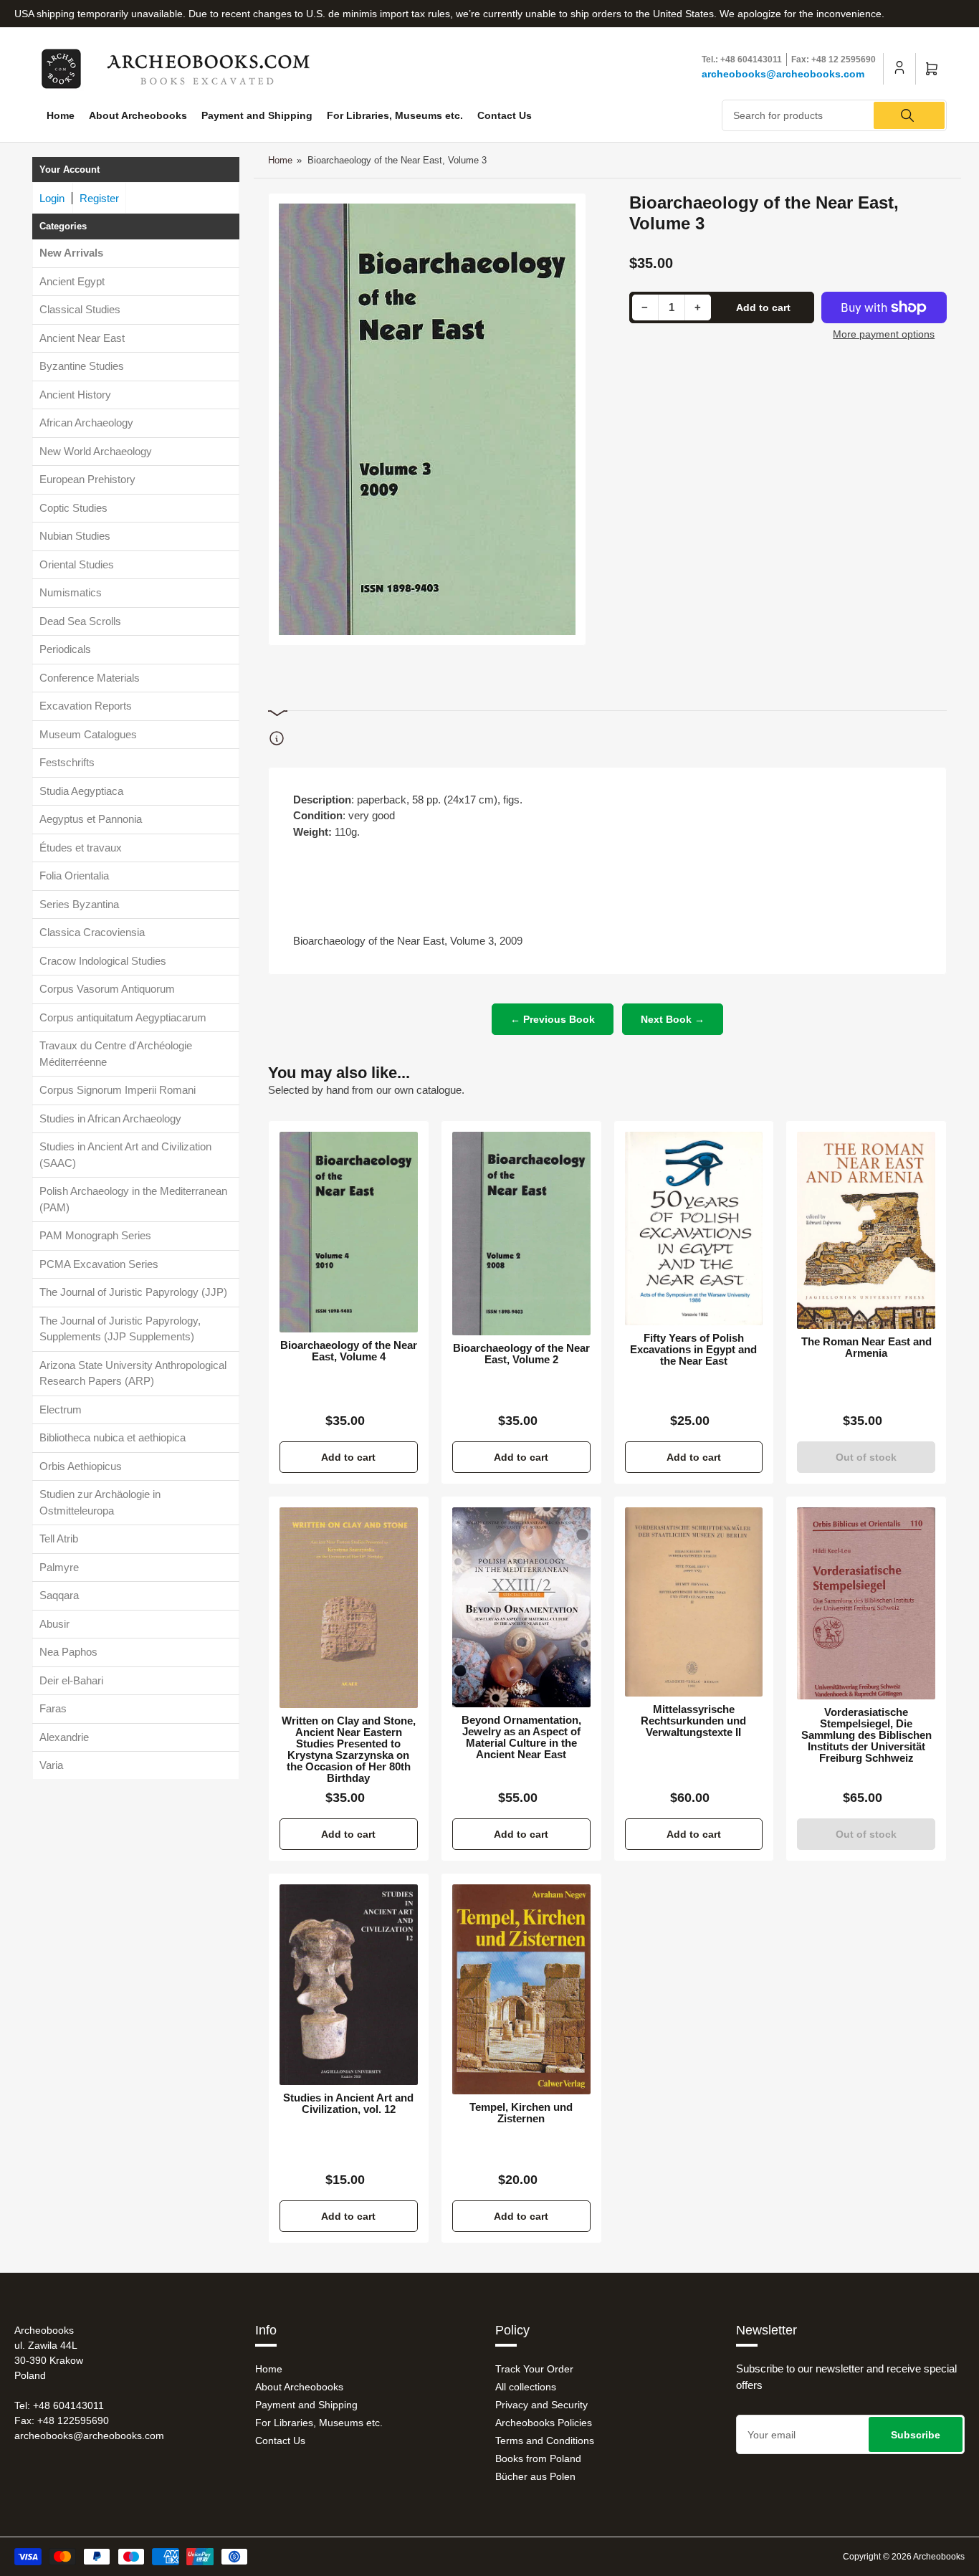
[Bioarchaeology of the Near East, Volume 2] (521, 1234)
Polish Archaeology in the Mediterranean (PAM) (133, 1199)
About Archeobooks (138, 115)
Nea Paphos (68, 1652)
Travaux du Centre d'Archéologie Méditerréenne (116, 1054)
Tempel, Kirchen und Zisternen (521, 2113)
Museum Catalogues (88, 734)
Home (61, 115)
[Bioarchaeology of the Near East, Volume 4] (349, 1232)
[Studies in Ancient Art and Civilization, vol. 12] (349, 1985)
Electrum (61, 1409)
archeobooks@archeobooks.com (783, 74)
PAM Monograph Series (95, 1235)
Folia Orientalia (74, 876)
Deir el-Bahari (71, 1680)
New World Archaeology (96, 451)
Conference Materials (90, 678)
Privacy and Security (541, 2405)
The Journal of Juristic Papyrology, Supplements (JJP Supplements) (120, 1329)
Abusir (54, 1624)
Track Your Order (534, 2369)
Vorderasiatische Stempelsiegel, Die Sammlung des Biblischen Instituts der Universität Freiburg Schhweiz (866, 1735)
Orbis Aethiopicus (81, 1466)
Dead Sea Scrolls (80, 621)
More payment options (884, 334)
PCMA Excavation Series (99, 1264)
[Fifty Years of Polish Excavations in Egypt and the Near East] (694, 1229)
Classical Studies (80, 309)
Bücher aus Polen (535, 2476)
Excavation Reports (86, 706)
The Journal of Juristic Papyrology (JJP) (133, 1292)
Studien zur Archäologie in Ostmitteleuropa (100, 1502)
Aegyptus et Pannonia (91, 819)
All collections (526, 2387)
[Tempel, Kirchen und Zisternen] (521, 1989)
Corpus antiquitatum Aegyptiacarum (123, 1017)
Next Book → (673, 1019)
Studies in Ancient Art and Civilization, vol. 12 (348, 2104)
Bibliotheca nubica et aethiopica (113, 1437)
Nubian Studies (75, 536)
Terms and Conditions (545, 2441)
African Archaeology (86, 423)
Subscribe (916, 2435)
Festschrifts (67, 762)
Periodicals (65, 649)
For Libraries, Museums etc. (395, 115)
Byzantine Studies (82, 366)
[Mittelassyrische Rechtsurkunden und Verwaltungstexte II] (694, 1602)
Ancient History (75, 395)
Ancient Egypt (72, 281)
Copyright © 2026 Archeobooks (904, 2557)
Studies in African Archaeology (110, 1118)
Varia (51, 1765)
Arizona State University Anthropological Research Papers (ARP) (133, 1373)
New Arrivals (71, 253)
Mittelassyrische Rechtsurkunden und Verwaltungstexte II (693, 1721)
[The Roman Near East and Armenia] (866, 1230)
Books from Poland (538, 2458)
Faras (53, 1708)
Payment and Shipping (257, 115)
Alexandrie (64, 1737)
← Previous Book (553, 1019)
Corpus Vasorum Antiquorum (107, 989)
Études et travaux (81, 848)
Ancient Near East (82, 338)
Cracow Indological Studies (103, 961)
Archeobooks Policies (544, 2423)
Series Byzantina (79, 904)
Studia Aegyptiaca (81, 791)
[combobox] (834, 115)
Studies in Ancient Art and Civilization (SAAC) (125, 1155)
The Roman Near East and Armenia (866, 1347)
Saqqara (59, 1595)
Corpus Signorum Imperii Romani (118, 1090)
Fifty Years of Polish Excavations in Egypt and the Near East (693, 1350)
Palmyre (59, 1567)
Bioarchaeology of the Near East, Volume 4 (349, 1351)
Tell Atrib (59, 1539)
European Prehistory (87, 479)
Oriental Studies (77, 564)
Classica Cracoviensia (92, 932)
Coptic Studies (73, 508)
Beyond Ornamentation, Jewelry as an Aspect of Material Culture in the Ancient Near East (521, 1737)
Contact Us (505, 115)
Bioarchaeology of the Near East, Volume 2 (521, 1354)
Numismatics (71, 592)
